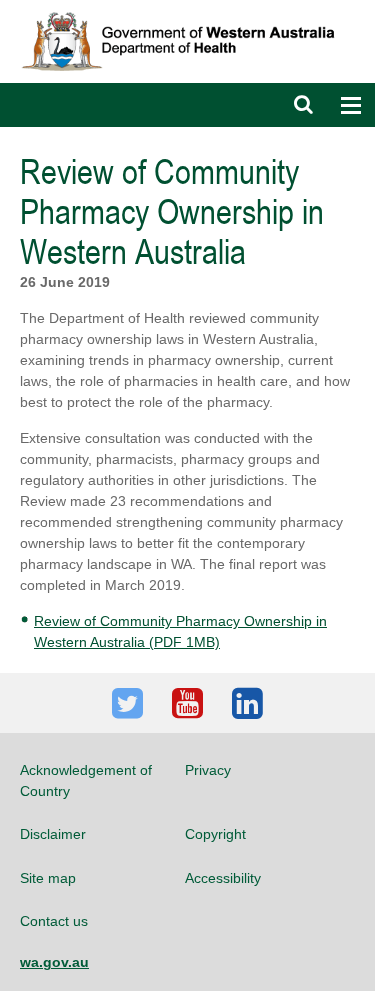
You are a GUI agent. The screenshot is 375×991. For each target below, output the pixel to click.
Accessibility (223, 878)
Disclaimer (53, 834)
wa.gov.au (54, 962)
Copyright (215, 834)
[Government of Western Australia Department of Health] (187, 9)
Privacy (208, 770)
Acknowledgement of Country (86, 780)
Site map (48, 878)
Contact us (54, 921)
